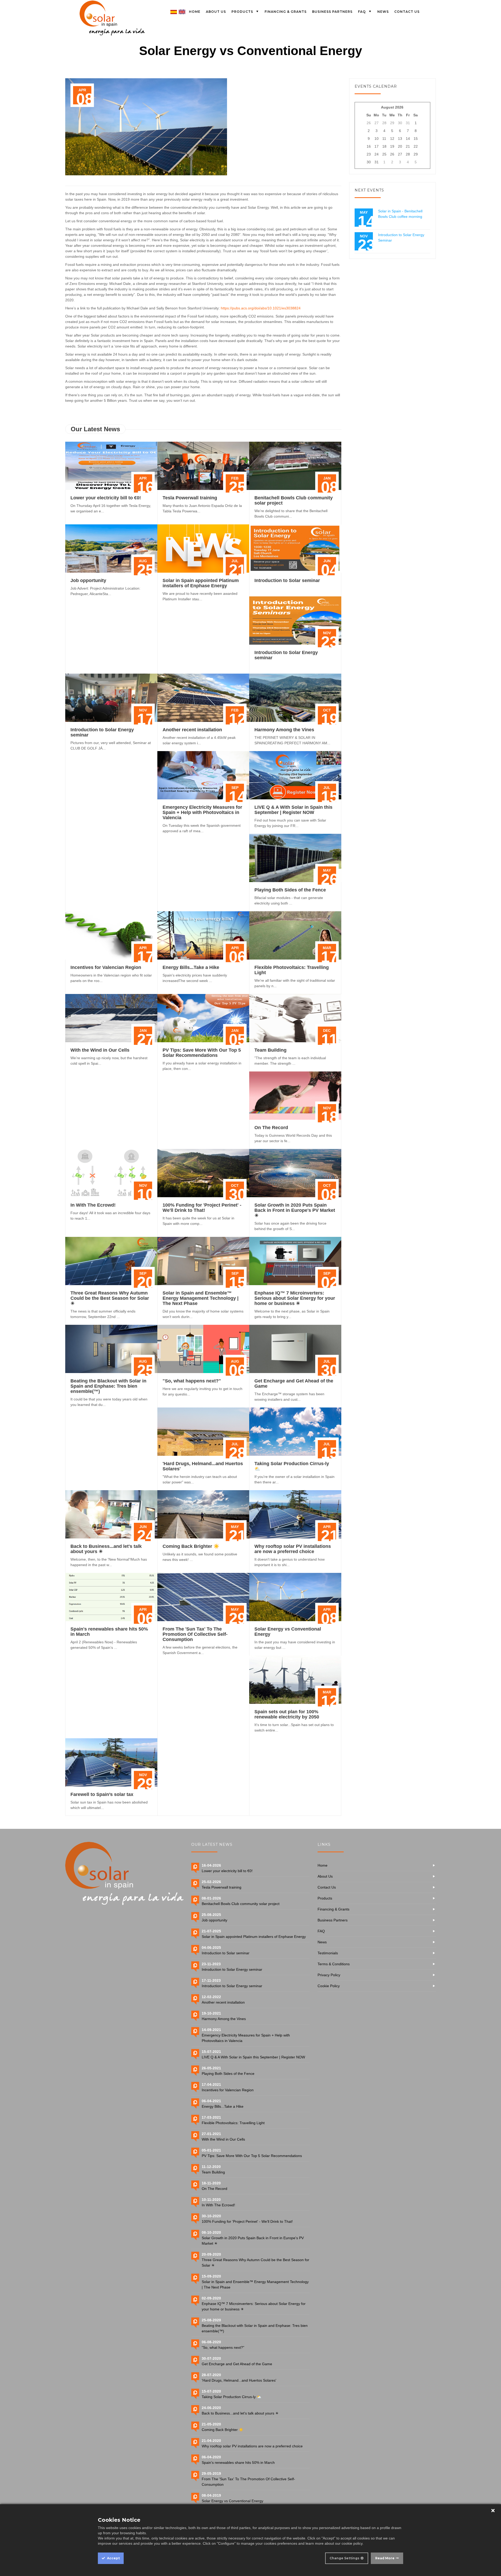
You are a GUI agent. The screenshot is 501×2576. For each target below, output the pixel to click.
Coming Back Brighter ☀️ (191, 1546)
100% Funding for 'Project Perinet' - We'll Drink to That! (202, 1208)
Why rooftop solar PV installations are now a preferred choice (293, 1549)
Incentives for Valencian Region (106, 967)
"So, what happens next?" (192, 1381)
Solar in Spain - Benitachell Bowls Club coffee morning (400, 214)
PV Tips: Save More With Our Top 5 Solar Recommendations (202, 1053)
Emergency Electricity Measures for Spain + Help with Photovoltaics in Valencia (202, 812)
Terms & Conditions (334, 1964)
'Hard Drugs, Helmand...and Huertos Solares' (239, 2380)
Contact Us (327, 1887)
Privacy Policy (329, 1975)
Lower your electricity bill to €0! (106, 498)
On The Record (271, 1128)
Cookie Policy (329, 1986)
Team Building (270, 1050)
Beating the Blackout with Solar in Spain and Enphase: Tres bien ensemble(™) (108, 1386)
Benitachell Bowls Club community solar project (241, 1904)
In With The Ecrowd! (93, 1205)
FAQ (321, 1931)
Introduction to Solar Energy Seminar (401, 238)
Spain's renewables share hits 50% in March (238, 2463)
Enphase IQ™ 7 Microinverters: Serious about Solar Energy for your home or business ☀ (295, 1298)
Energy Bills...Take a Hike (191, 967)
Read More (385, 2558)
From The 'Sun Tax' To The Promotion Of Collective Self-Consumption (195, 1634)
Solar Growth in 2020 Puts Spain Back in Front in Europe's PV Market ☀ (295, 1210)
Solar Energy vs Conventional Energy (232, 2501)
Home (323, 1865)
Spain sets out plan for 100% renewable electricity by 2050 (287, 1714)
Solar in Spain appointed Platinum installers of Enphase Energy (201, 583)
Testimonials (328, 1953)
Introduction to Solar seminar (287, 580)
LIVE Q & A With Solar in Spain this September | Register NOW (293, 810)
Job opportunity (88, 580)
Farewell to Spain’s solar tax (102, 1794)
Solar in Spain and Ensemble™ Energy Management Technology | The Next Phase (201, 1298)
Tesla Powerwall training (190, 498)
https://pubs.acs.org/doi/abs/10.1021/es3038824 (261, 308)
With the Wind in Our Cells (100, 1050)
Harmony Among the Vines (284, 730)
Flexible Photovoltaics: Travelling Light (233, 2123)
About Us (325, 1876)
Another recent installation (192, 730)
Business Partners (333, 1920)
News (322, 1942)
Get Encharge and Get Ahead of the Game (237, 2364)
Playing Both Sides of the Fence (290, 890)
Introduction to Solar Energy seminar (232, 1969)
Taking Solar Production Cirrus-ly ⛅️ (231, 2397)
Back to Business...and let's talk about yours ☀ (240, 2413)
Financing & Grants (333, 1909)
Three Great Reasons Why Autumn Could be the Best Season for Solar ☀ (110, 1298)
